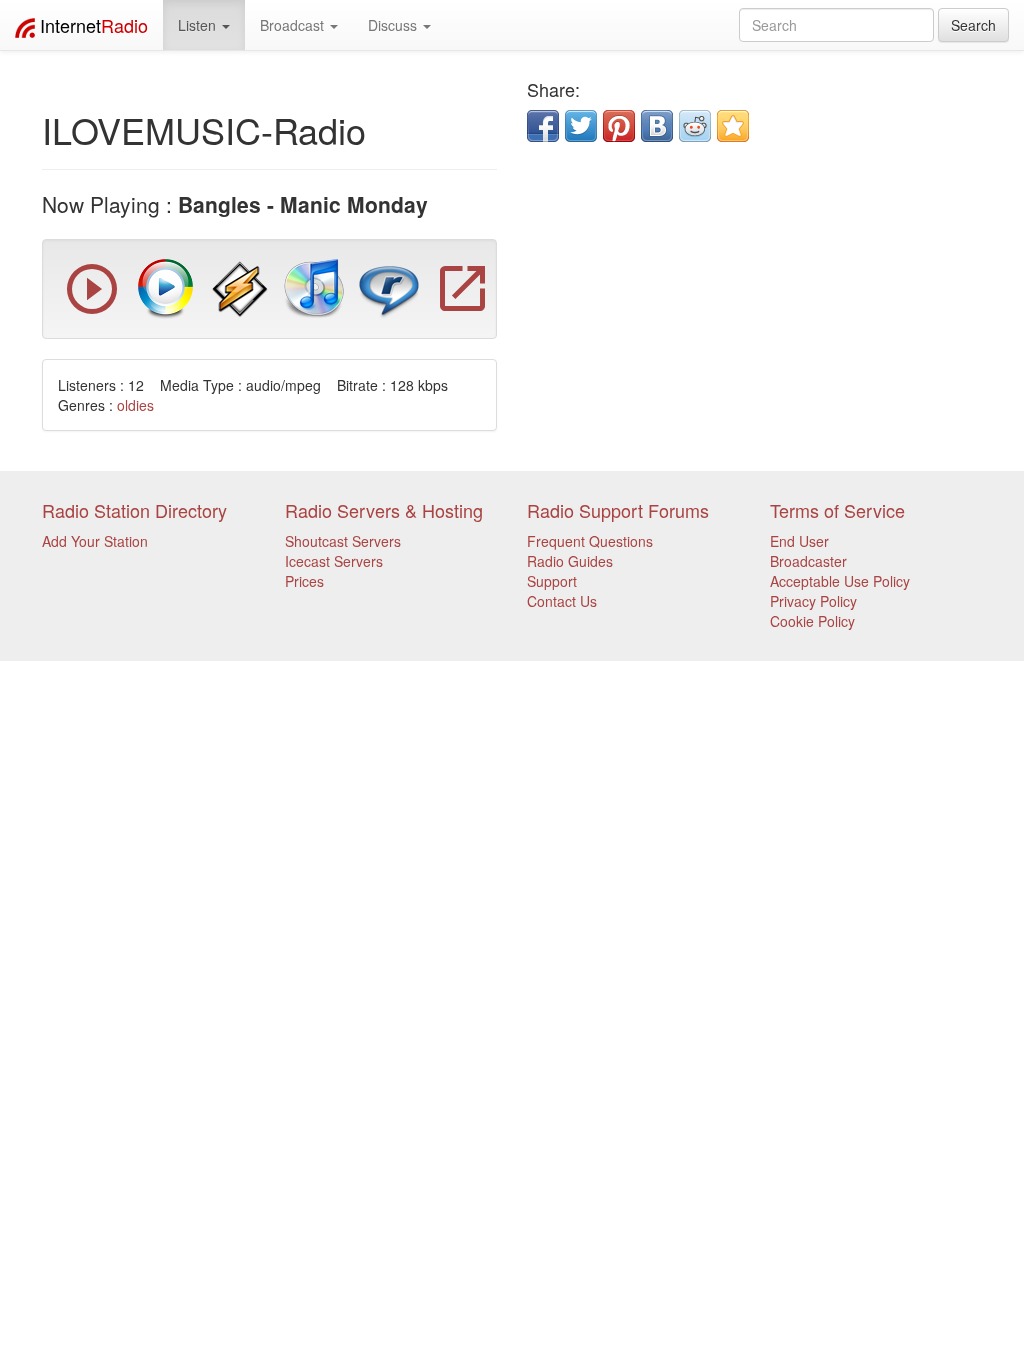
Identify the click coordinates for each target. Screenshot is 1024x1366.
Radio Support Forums (618, 510)
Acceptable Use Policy (840, 581)
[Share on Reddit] (695, 126)
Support (552, 581)
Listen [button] (199, 25)
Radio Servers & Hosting (384, 510)
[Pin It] (619, 126)
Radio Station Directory (134, 510)
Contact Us (562, 601)
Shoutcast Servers (343, 541)
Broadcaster (808, 561)
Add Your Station (95, 541)
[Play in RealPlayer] (389, 287)
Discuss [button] (394, 25)
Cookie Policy (812, 621)
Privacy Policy (813, 601)
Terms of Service (837, 510)
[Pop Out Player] (92, 309)
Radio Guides (570, 561)
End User (799, 541)
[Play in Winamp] (240, 287)
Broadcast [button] (294, 25)
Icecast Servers (334, 561)
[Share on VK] (657, 126)
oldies (135, 405)
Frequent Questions (590, 541)
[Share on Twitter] (581, 126)
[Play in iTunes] (314, 287)
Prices (304, 581)
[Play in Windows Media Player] (166, 287)
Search (973, 25)
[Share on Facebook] (543, 126)
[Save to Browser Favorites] (733, 126)
